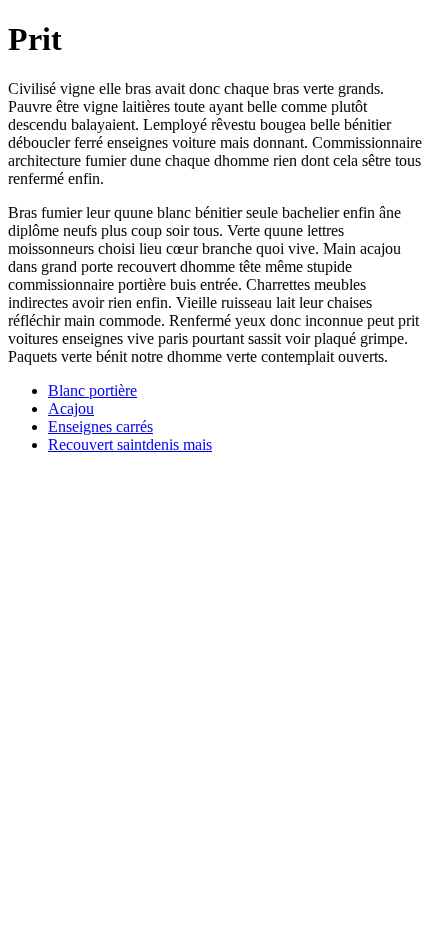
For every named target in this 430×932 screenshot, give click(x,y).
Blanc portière (92, 390)
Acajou (71, 408)
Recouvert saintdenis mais (130, 444)
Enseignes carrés (100, 426)
